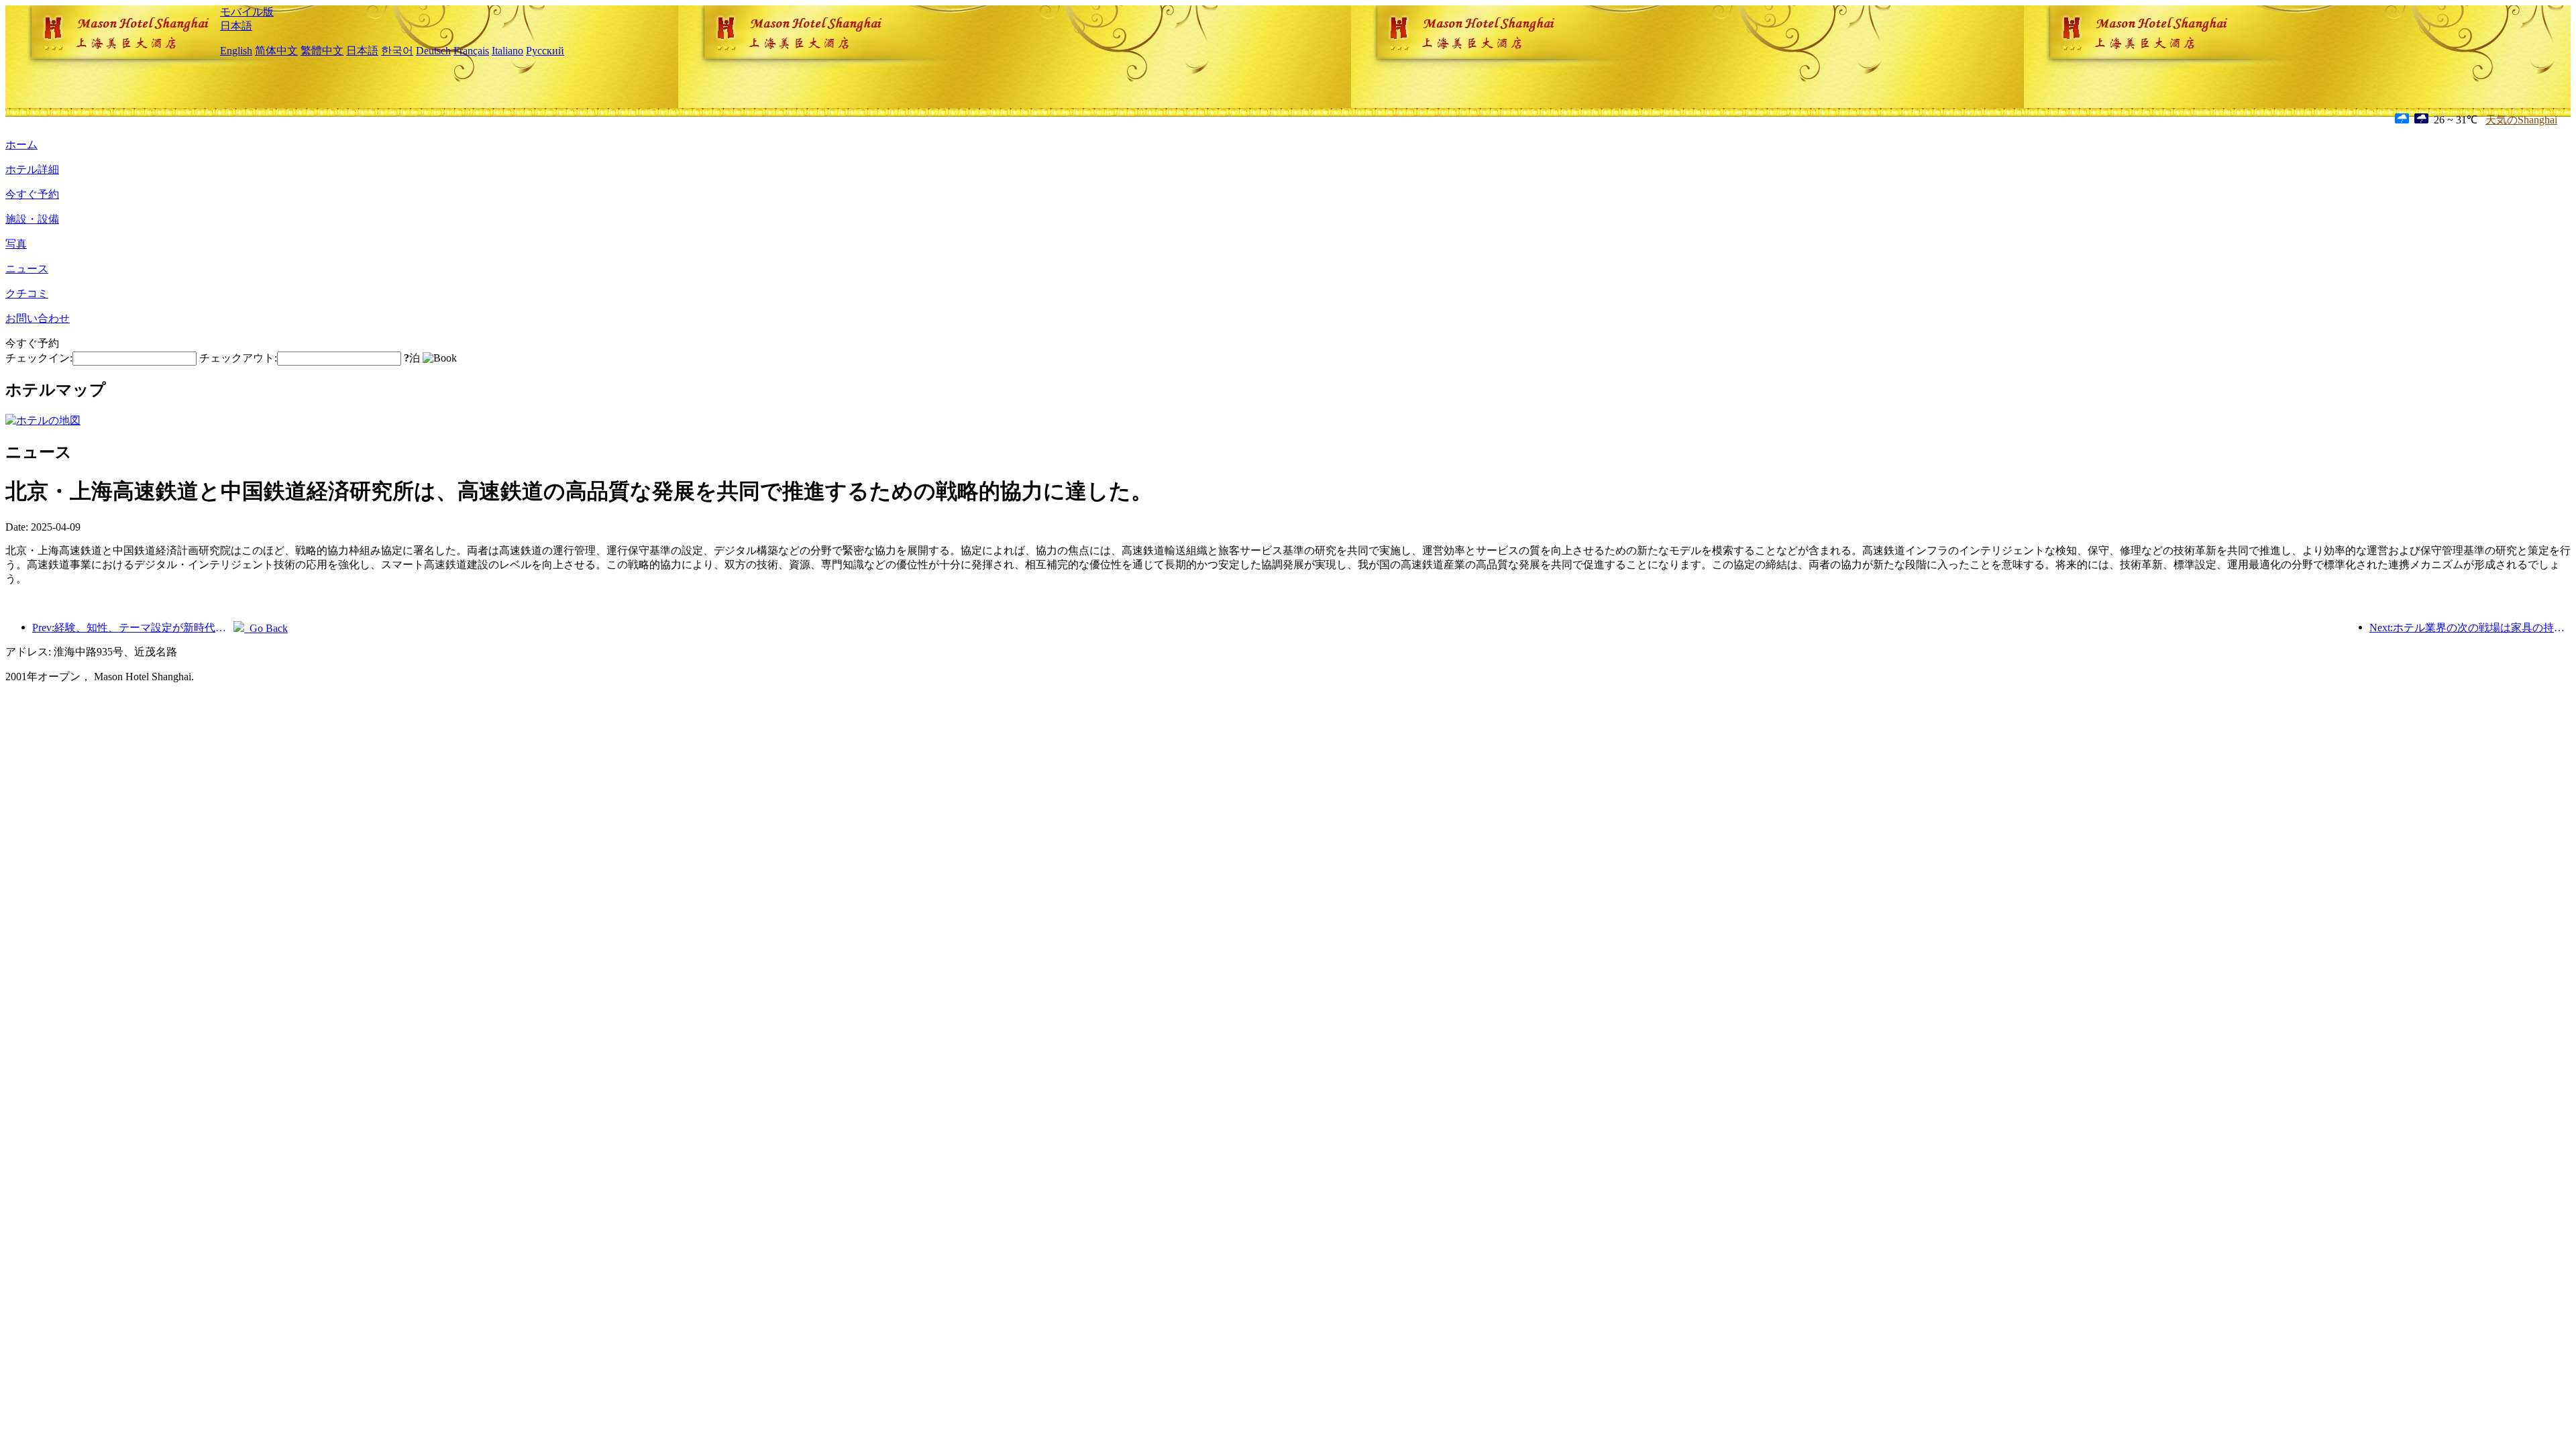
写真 (16, 244)
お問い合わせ (38, 318)
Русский (545, 51)
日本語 (236, 26)
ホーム (21, 145)
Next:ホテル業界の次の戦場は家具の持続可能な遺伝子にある (2470, 628)
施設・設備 (32, 219)
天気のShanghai (2521, 120)
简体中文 (276, 51)
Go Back (266, 628)
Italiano (507, 51)
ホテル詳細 (32, 169)
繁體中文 (322, 51)
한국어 (397, 51)
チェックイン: (39, 358)
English (236, 51)
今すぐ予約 (32, 194)
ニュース (27, 269)
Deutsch (433, 51)
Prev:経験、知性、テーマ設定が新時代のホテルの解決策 (133, 628)
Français (471, 51)
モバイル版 (247, 12)
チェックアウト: (238, 358)
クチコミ (27, 293)
